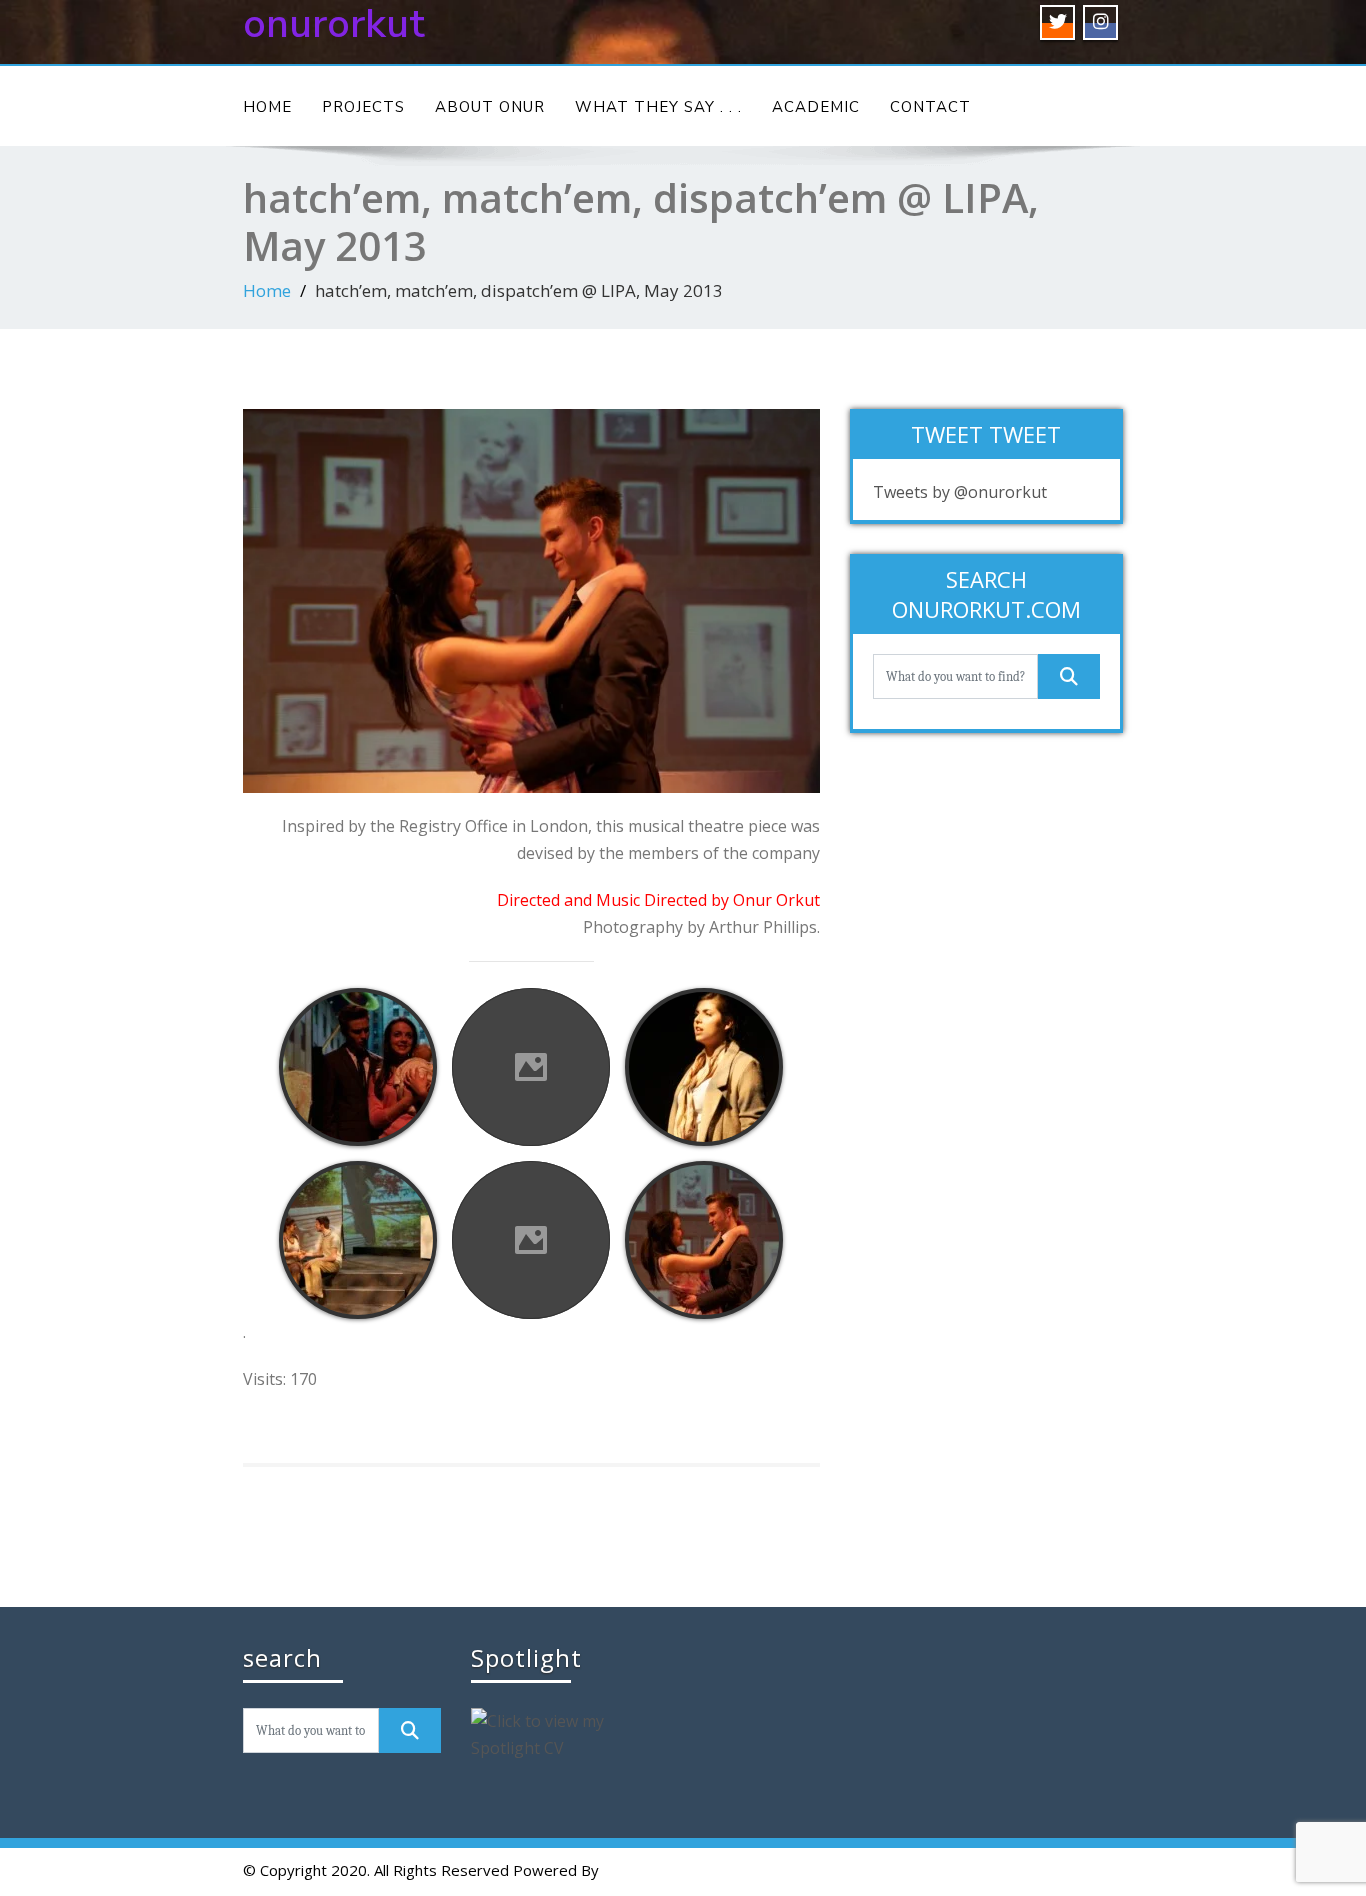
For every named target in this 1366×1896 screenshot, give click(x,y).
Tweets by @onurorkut (960, 492)
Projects (363, 107)
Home (267, 107)
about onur (490, 107)
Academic (816, 107)
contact (930, 107)
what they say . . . (658, 107)
